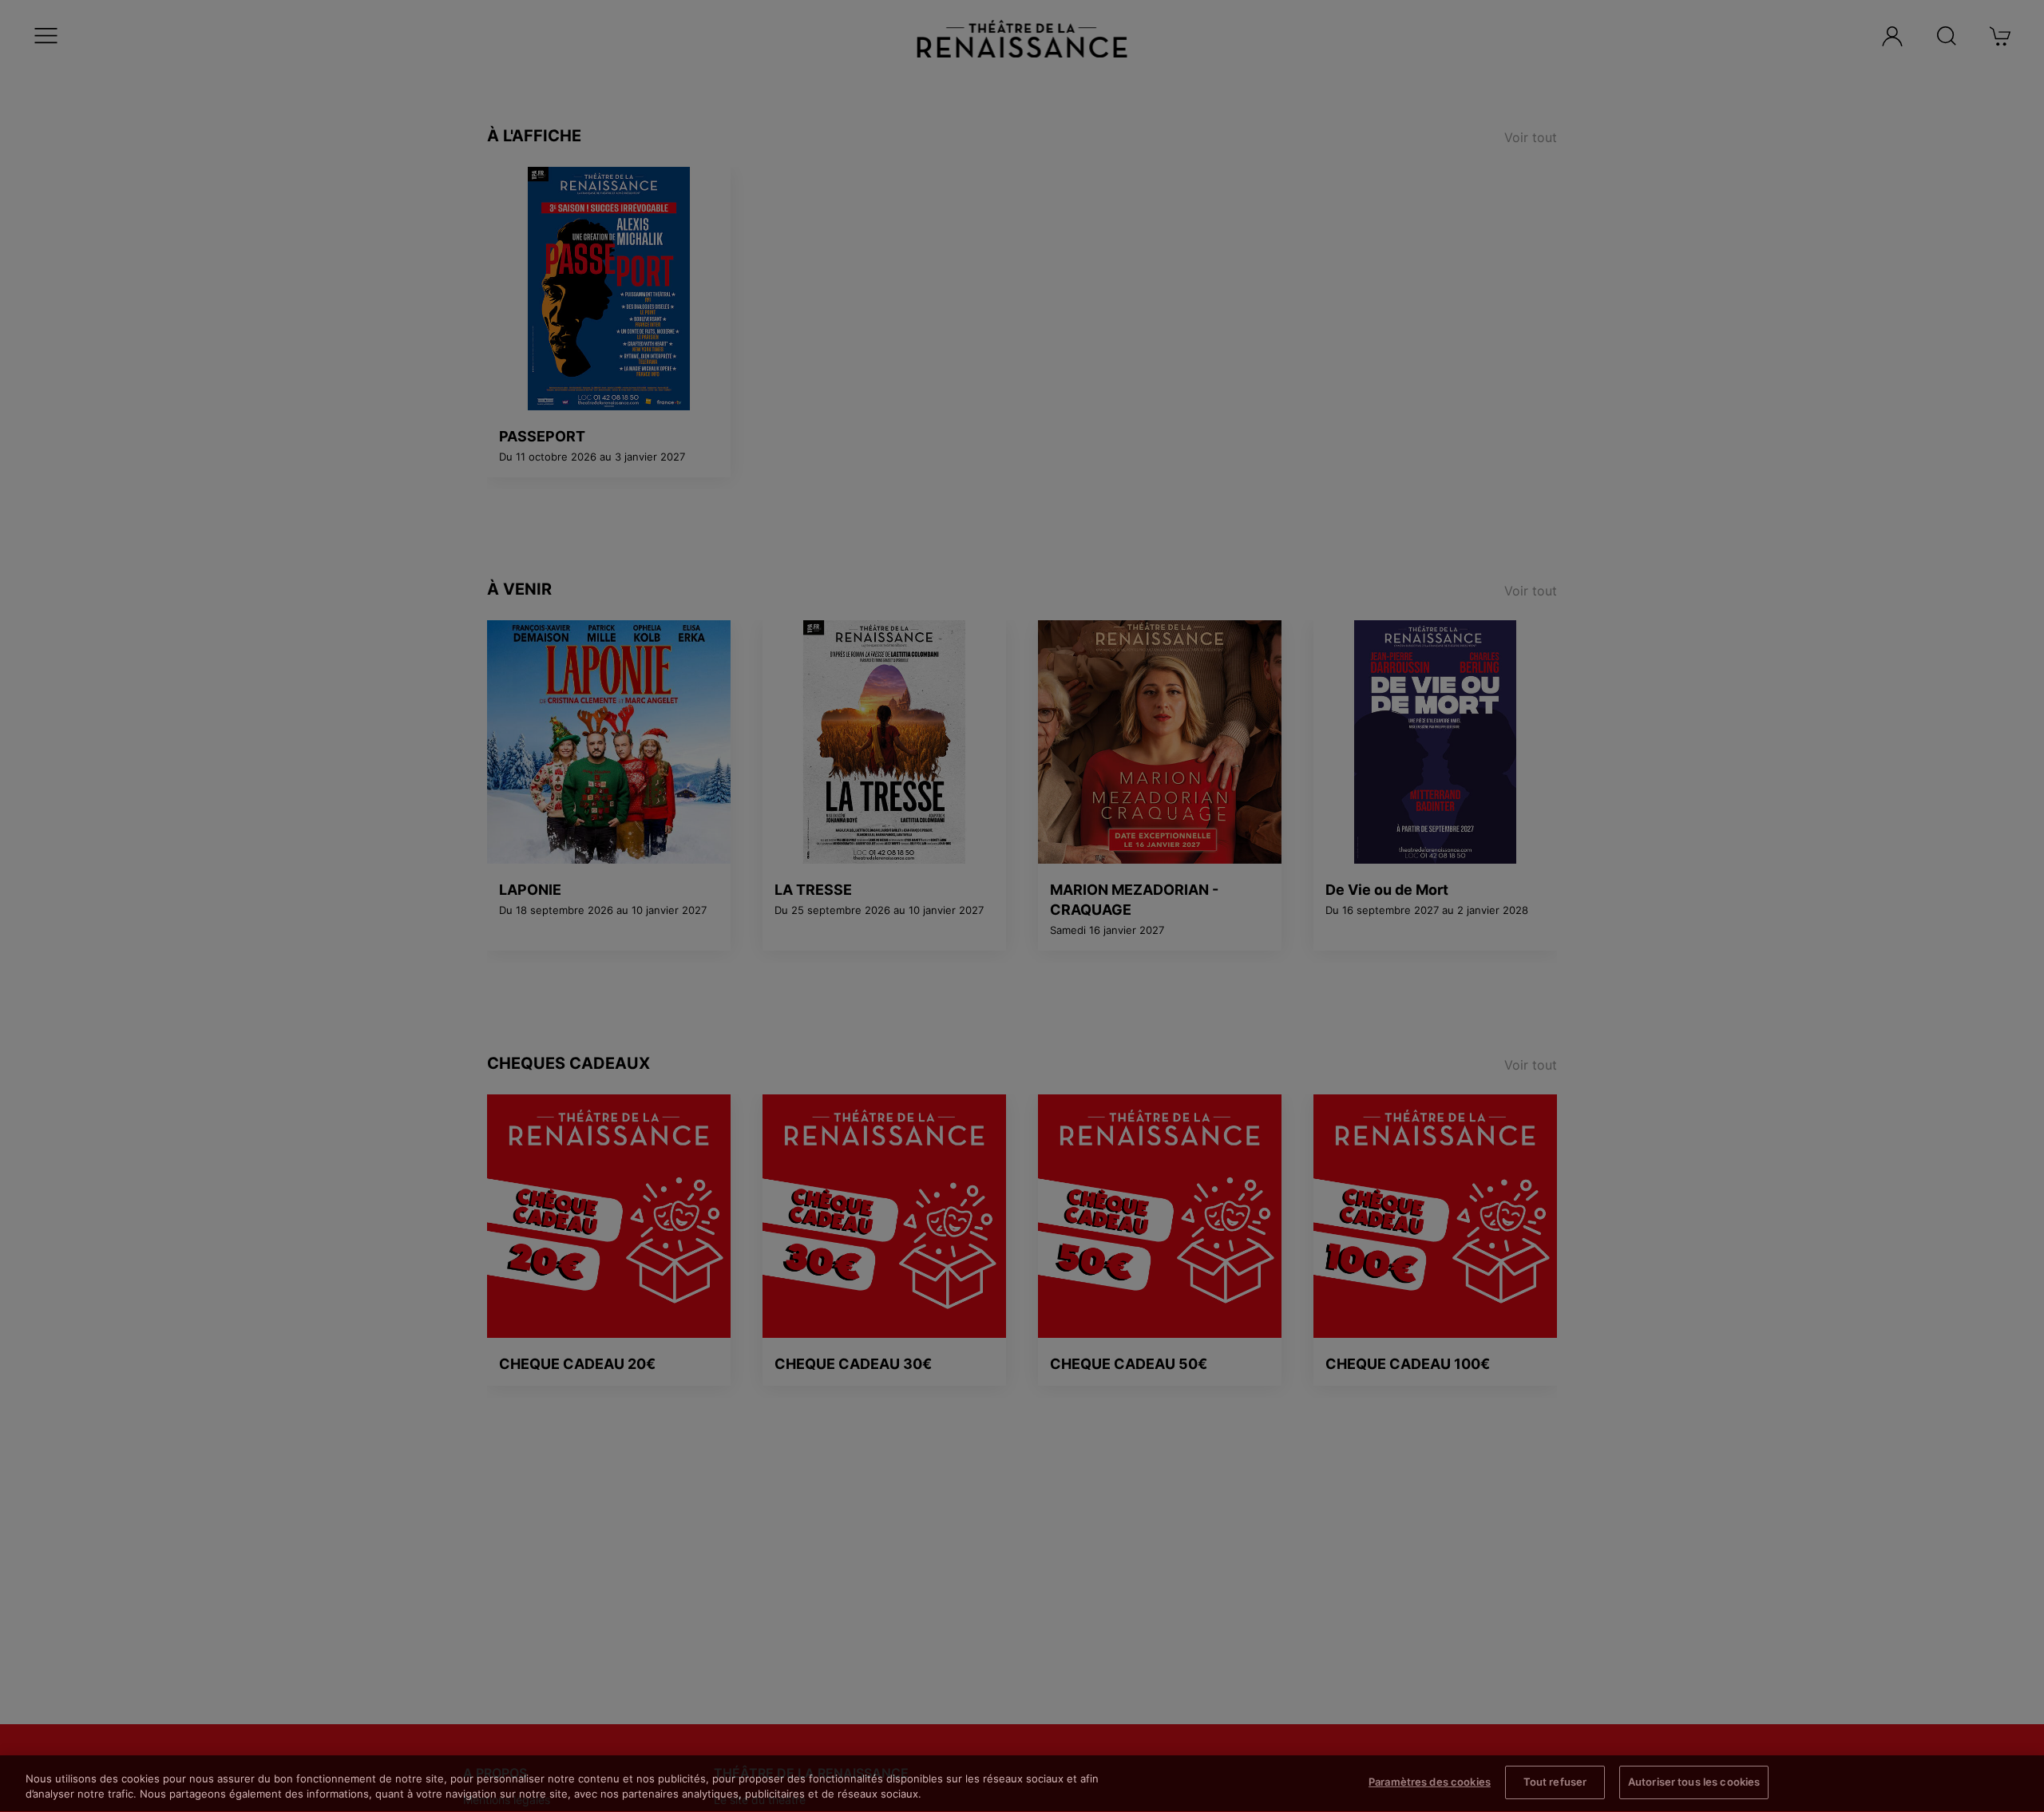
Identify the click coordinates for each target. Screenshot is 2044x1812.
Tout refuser (1555, 1782)
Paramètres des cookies (1430, 1782)
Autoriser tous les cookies (1694, 1782)
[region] (1022, 1784)
